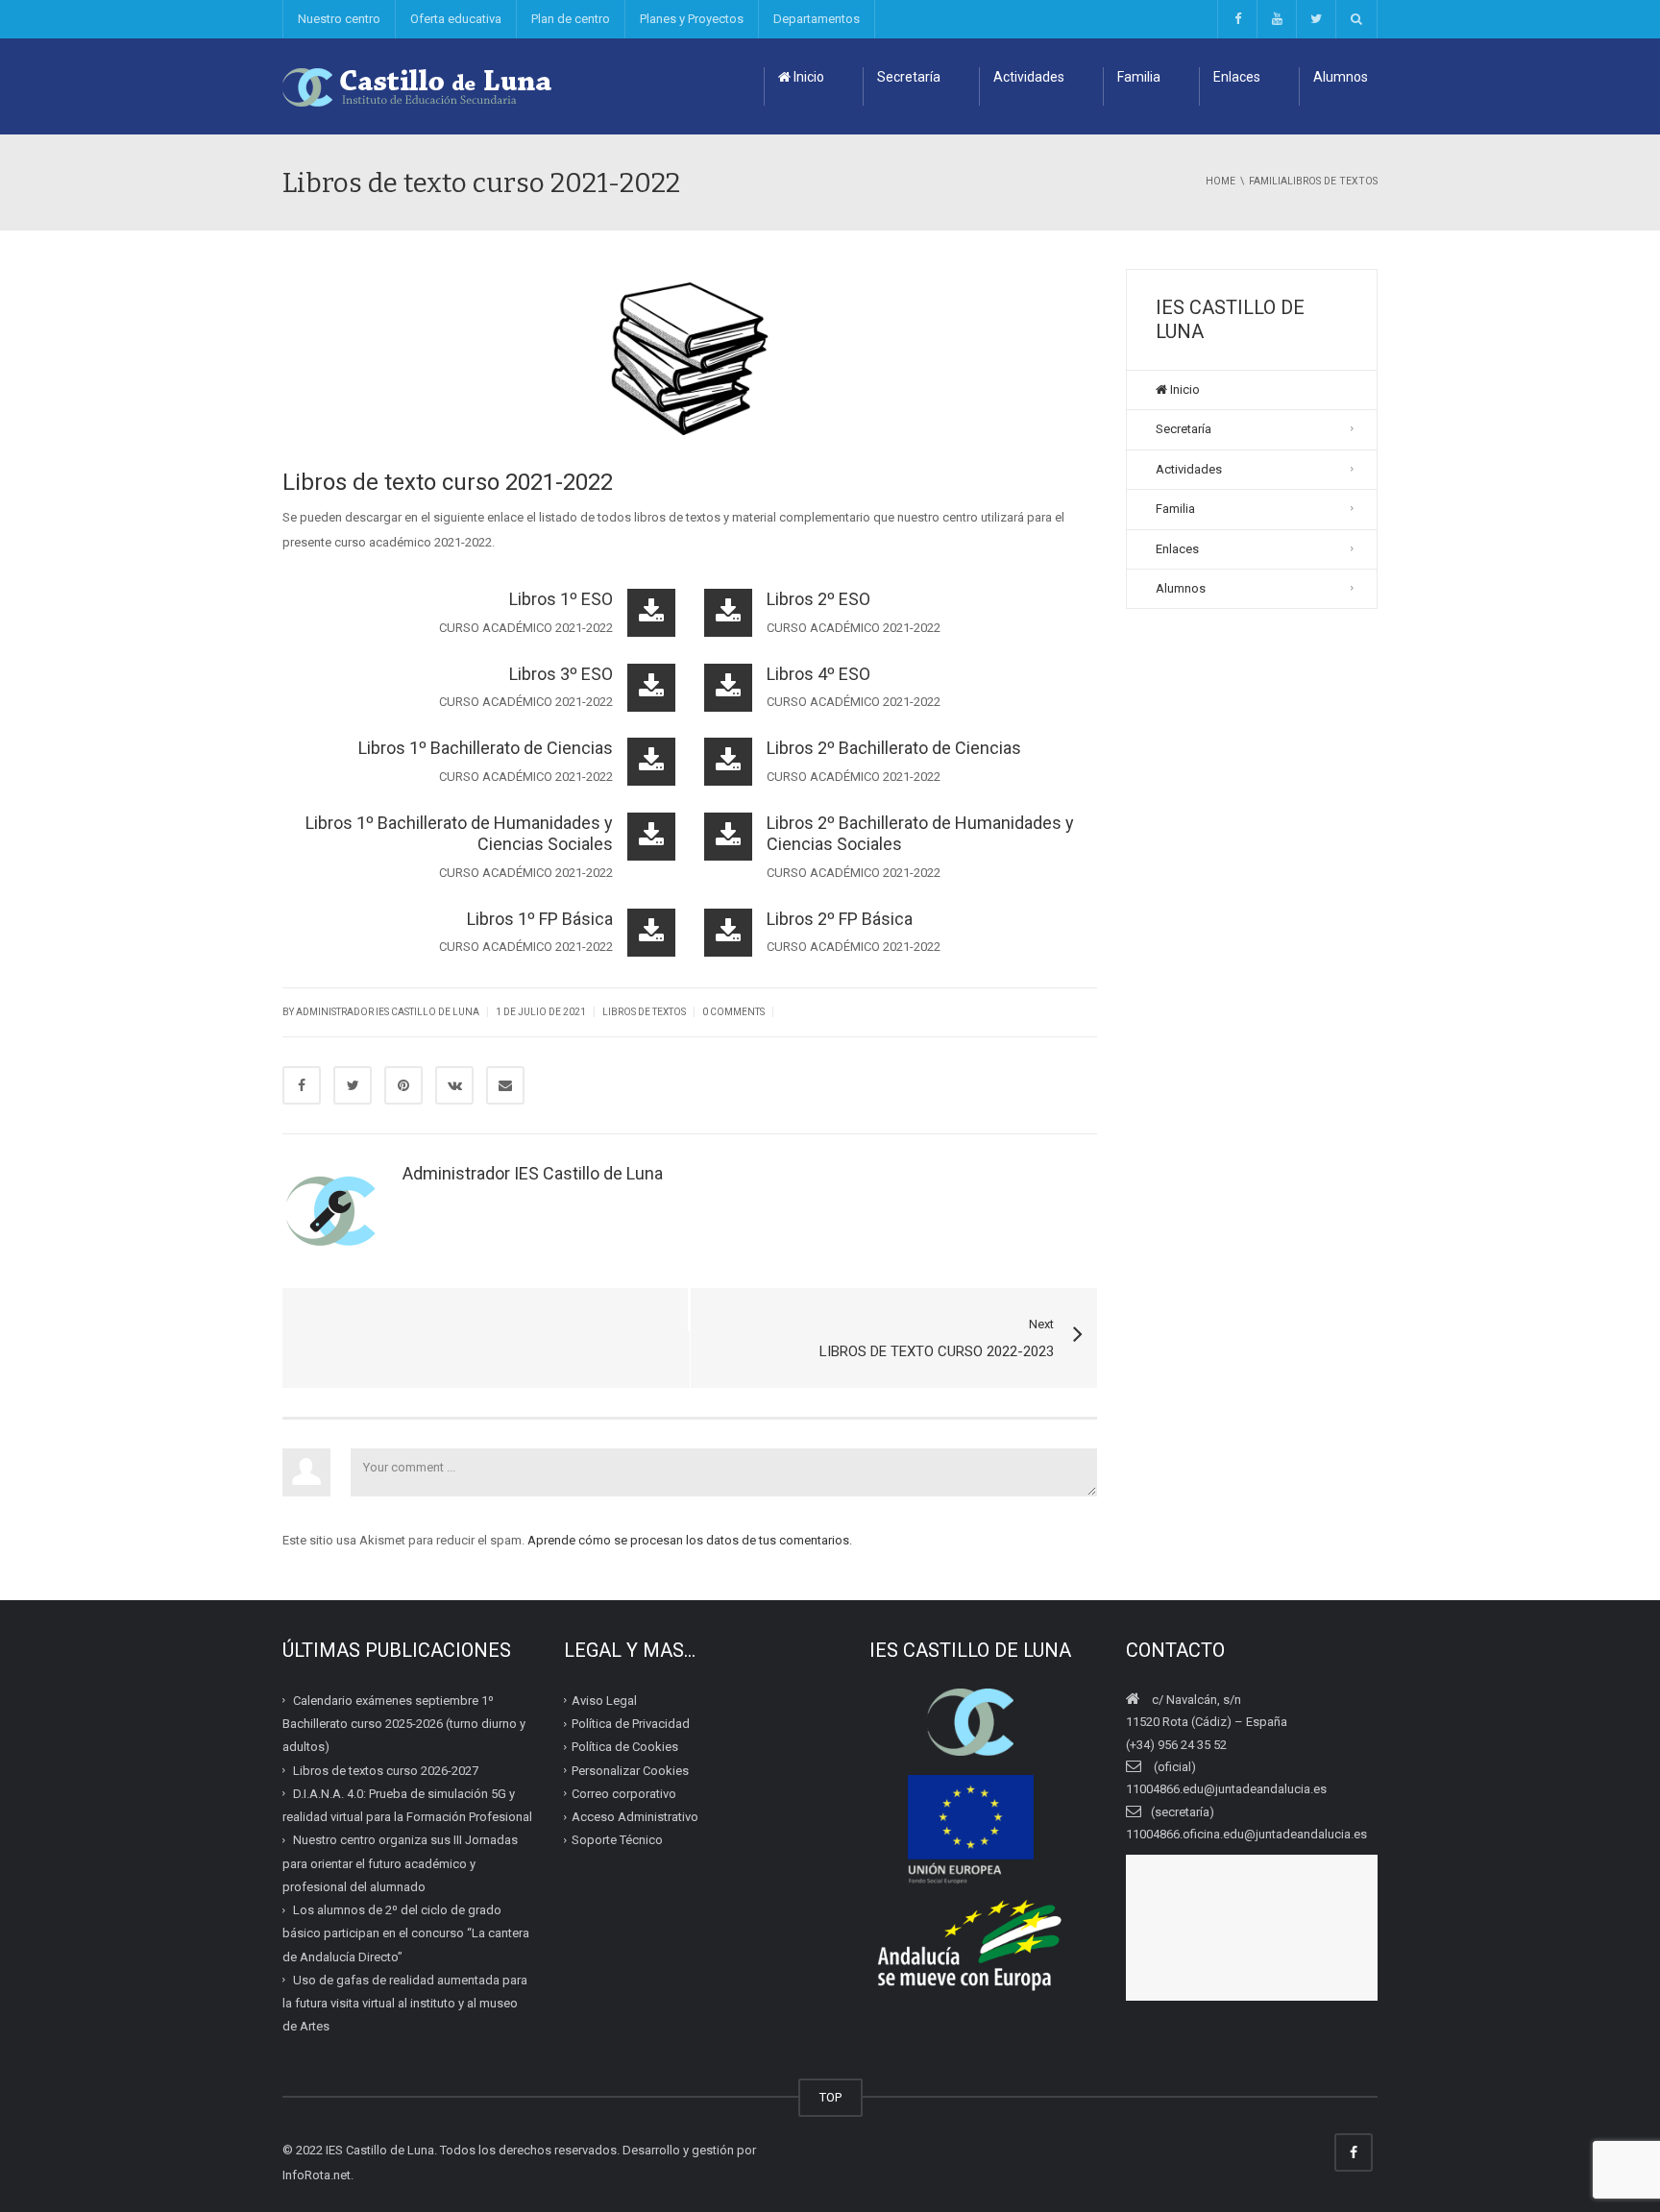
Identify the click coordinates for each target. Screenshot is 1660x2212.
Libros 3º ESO (561, 674)
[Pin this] (403, 1085)
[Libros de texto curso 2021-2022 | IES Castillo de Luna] (418, 86)
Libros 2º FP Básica (840, 919)
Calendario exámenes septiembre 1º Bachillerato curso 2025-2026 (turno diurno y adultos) (404, 1724)
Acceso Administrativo (635, 1817)
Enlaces (1237, 77)
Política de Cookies (625, 1747)
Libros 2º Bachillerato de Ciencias (894, 748)
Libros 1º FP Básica (540, 919)
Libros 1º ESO (561, 599)
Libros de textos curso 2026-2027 (386, 1771)
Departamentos (817, 19)
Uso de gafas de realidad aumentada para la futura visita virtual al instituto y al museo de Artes (405, 2004)
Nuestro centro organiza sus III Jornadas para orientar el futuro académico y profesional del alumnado (400, 1863)
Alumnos (1341, 77)
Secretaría (909, 77)
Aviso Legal (604, 1701)
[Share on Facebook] (302, 1085)
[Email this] (505, 1085)
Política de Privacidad (631, 1724)
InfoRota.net (317, 2175)
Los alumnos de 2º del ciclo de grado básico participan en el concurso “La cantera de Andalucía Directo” (406, 1933)
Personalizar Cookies (630, 1771)
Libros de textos (644, 1012)
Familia (1139, 77)
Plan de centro (571, 19)
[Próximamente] (1276, 19)
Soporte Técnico (617, 1840)
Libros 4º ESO (818, 674)
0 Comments (733, 1012)
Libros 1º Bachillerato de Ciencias (486, 748)
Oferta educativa (456, 19)
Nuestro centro (339, 19)
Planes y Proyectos (692, 19)
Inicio (807, 77)
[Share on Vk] (454, 1085)
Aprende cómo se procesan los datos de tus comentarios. (690, 1540)
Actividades (1029, 77)
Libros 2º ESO (818, 599)
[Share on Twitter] (353, 1085)
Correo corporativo (624, 1794)
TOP (830, 2097)
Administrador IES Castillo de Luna (388, 1012)
